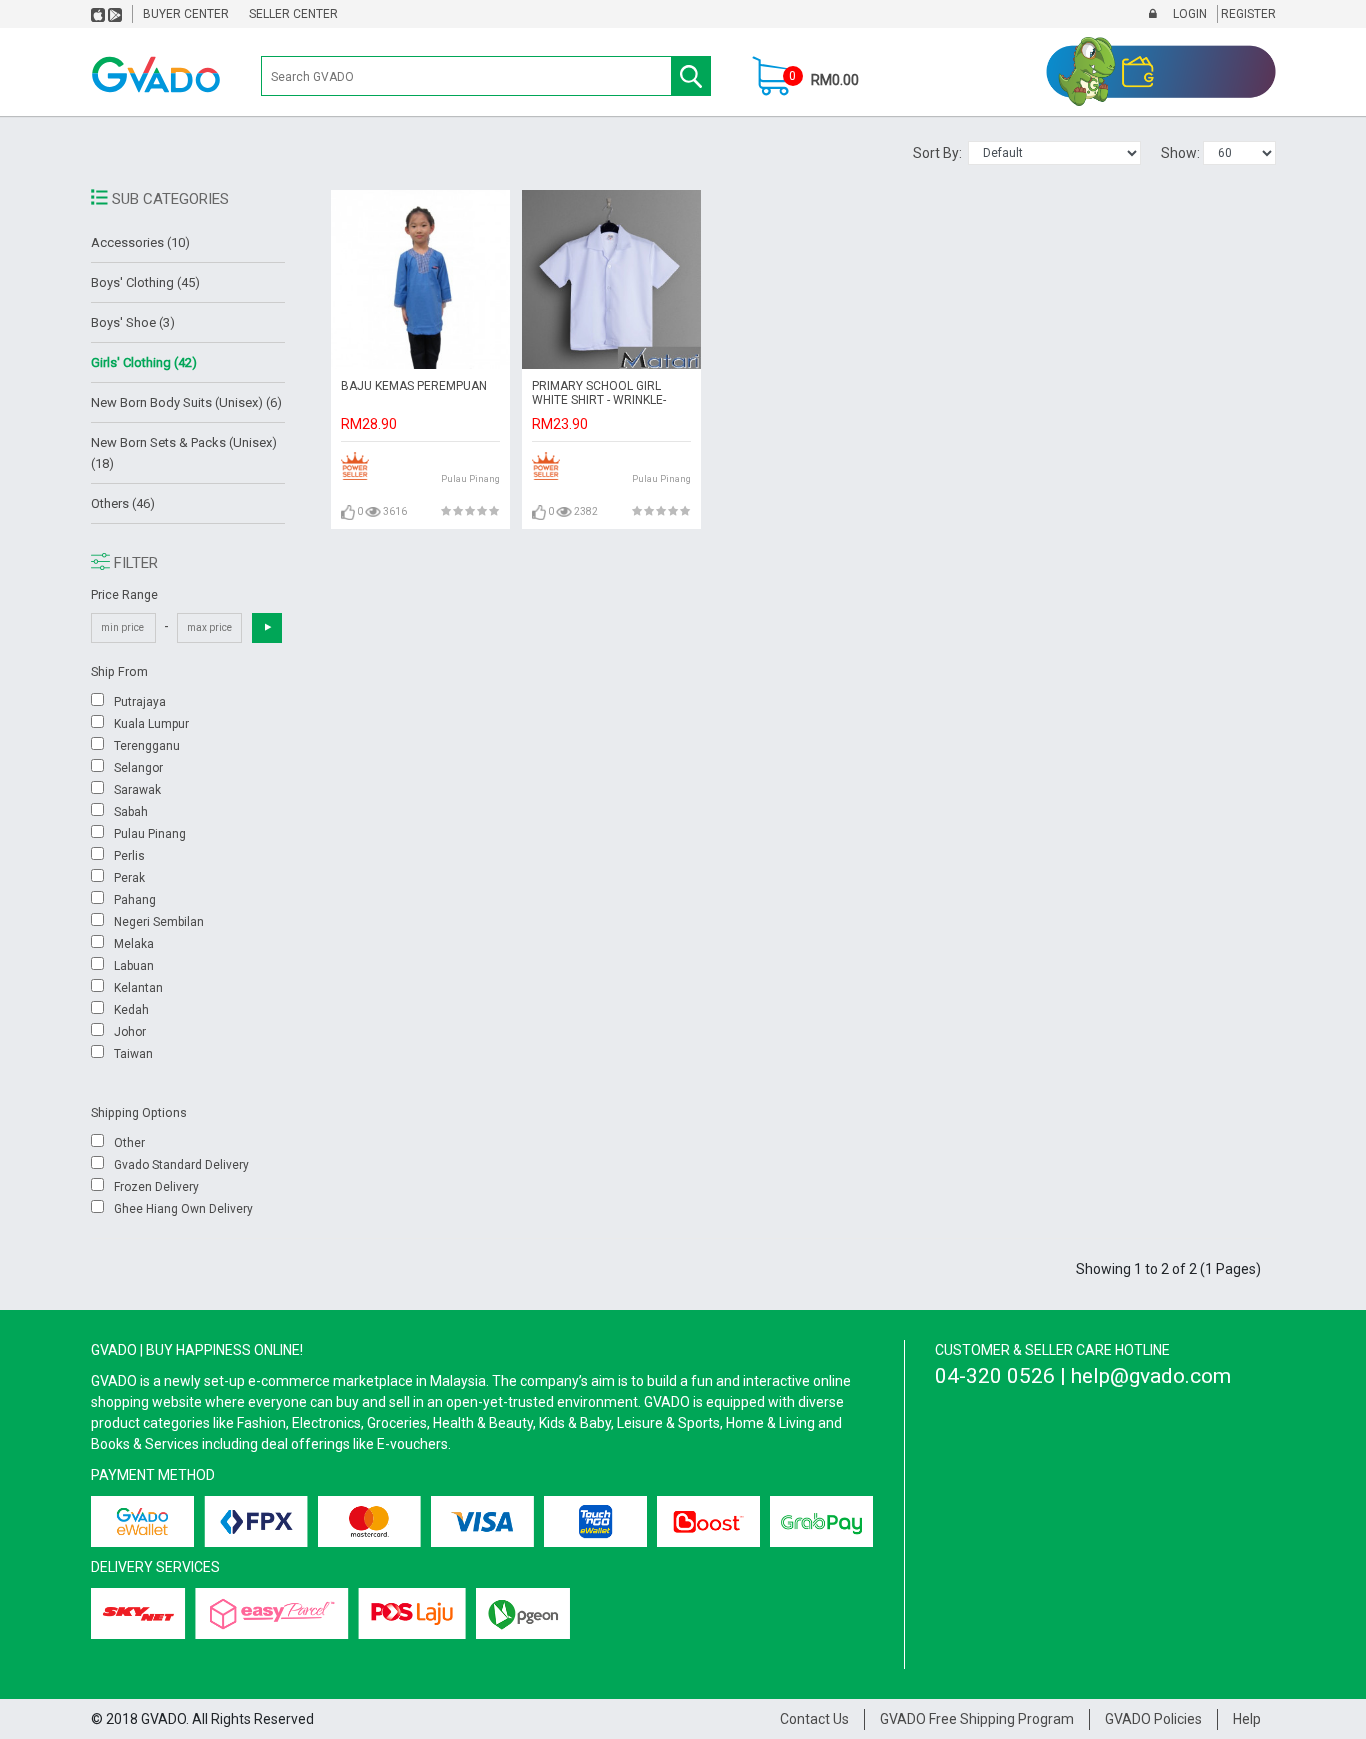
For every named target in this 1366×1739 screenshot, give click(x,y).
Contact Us (814, 1719)
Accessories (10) (140, 242)
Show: (1182, 153)
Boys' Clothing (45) (145, 282)
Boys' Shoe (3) (133, 322)
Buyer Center (186, 14)
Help (1247, 1719)
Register (1247, 14)
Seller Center (293, 14)
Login (1188, 14)
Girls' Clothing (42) (144, 362)
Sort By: (940, 153)
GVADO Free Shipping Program (977, 1719)
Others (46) (123, 503)
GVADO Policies (1153, 1719)
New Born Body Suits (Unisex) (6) (186, 402)
